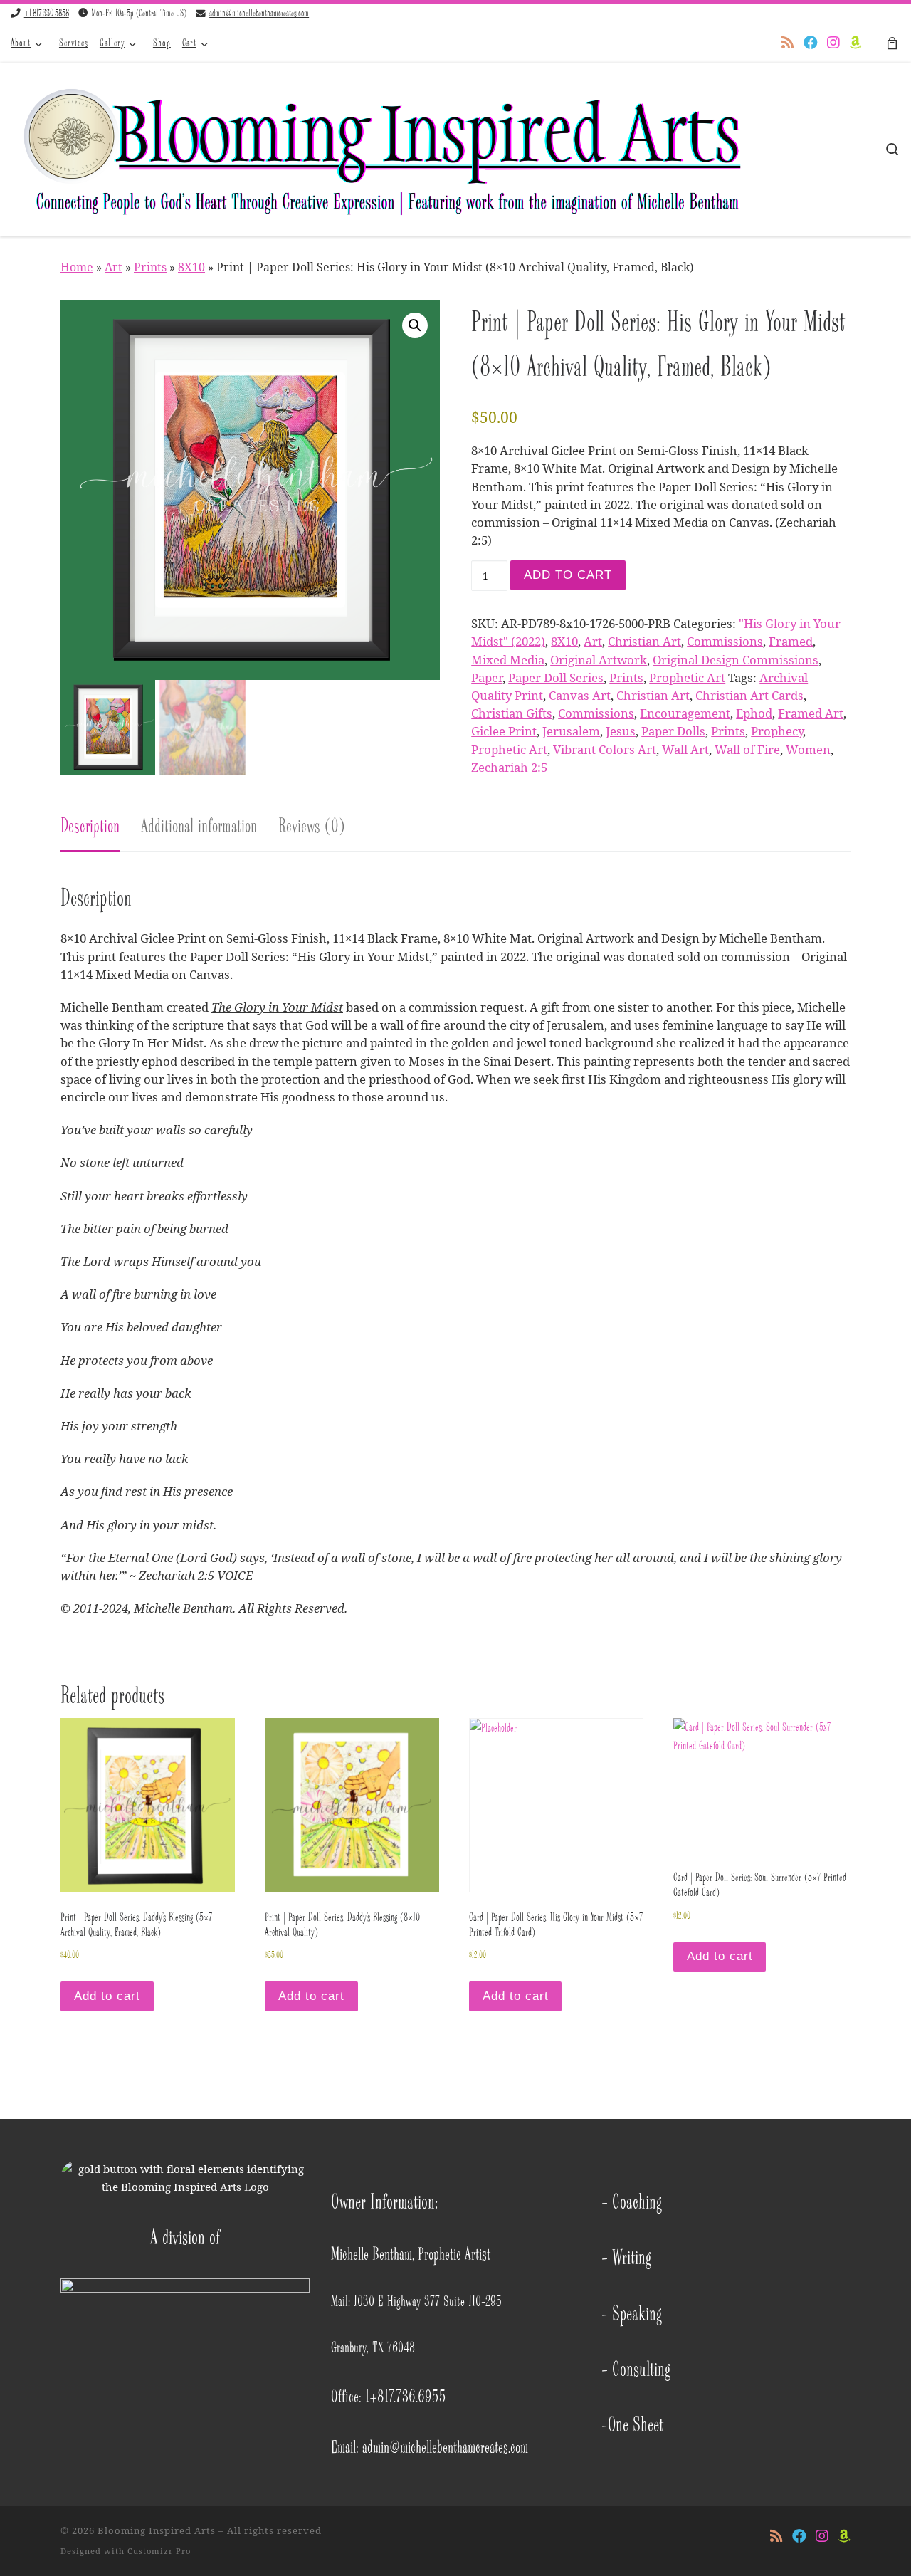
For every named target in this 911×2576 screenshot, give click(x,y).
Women (808, 749)
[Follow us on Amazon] (855, 43)
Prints (150, 267)
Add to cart (568, 575)
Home (77, 267)
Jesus (621, 731)
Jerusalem (571, 731)
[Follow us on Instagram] (833, 43)
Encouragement (685, 713)
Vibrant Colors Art (605, 749)
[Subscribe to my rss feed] (788, 43)
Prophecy (777, 731)
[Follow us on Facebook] (811, 43)
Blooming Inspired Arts (157, 2530)
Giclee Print (504, 731)
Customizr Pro (159, 2551)
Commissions (725, 641)
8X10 (191, 267)
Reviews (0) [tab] (312, 826)
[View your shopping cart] (892, 43)
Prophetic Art (687, 677)
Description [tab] (90, 826)
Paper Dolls (673, 731)
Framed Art (811, 713)
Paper (487, 677)
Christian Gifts (512, 713)
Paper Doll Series (556, 677)
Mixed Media (508, 660)
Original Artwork (599, 660)
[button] (415, 325)
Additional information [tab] (199, 826)
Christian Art (644, 641)
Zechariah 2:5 (509, 767)
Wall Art (685, 749)
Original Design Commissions (736, 660)
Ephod (754, 713)
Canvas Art (580, 695)
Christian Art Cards (749, 695)
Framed (791, 641)
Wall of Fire (747, 749)
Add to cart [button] (107, 1996)
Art (114, 267)
